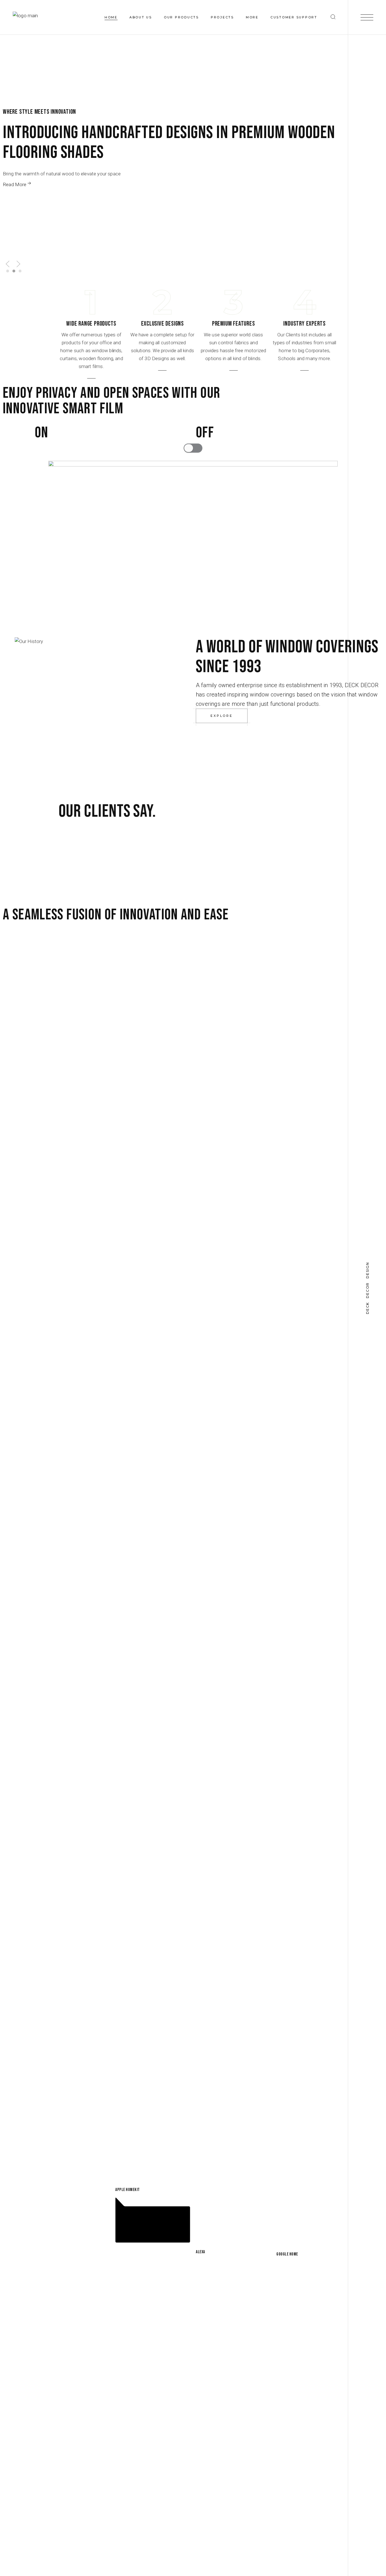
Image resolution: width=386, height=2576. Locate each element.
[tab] (8, 271)
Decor (368, 1290)
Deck (368, 1308)
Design (368, 1270)
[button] (8, 264)
